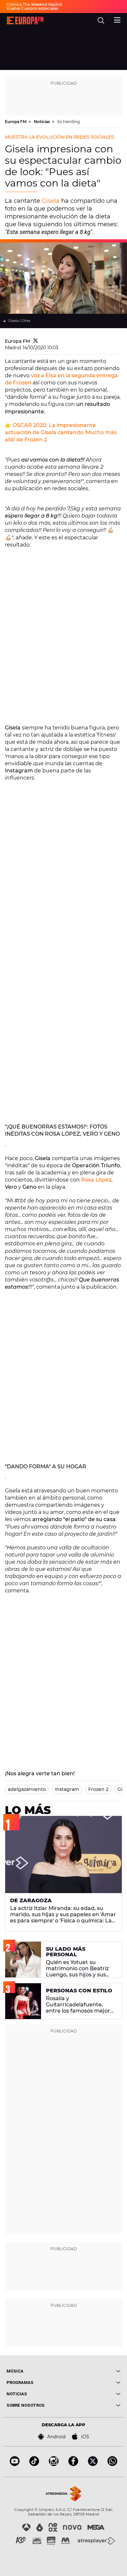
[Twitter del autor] (36, 341)
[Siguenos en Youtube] (15, 2464)
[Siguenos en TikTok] (34, 2464)
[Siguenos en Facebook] (73, 2464)
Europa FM (16, 122)
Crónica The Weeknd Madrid (34, 4)
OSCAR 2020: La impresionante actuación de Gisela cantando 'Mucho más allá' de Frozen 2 (61, 432)
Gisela (51, 201)
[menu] (117, 19)
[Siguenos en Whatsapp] (112, 2464)
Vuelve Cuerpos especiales (32, 8)
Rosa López (96, 1180)
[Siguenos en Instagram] (54, 2464)
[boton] (92, 2371)
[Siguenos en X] (93, 2464)
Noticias (42, 122)
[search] (101, 21)
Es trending (69, 122)
